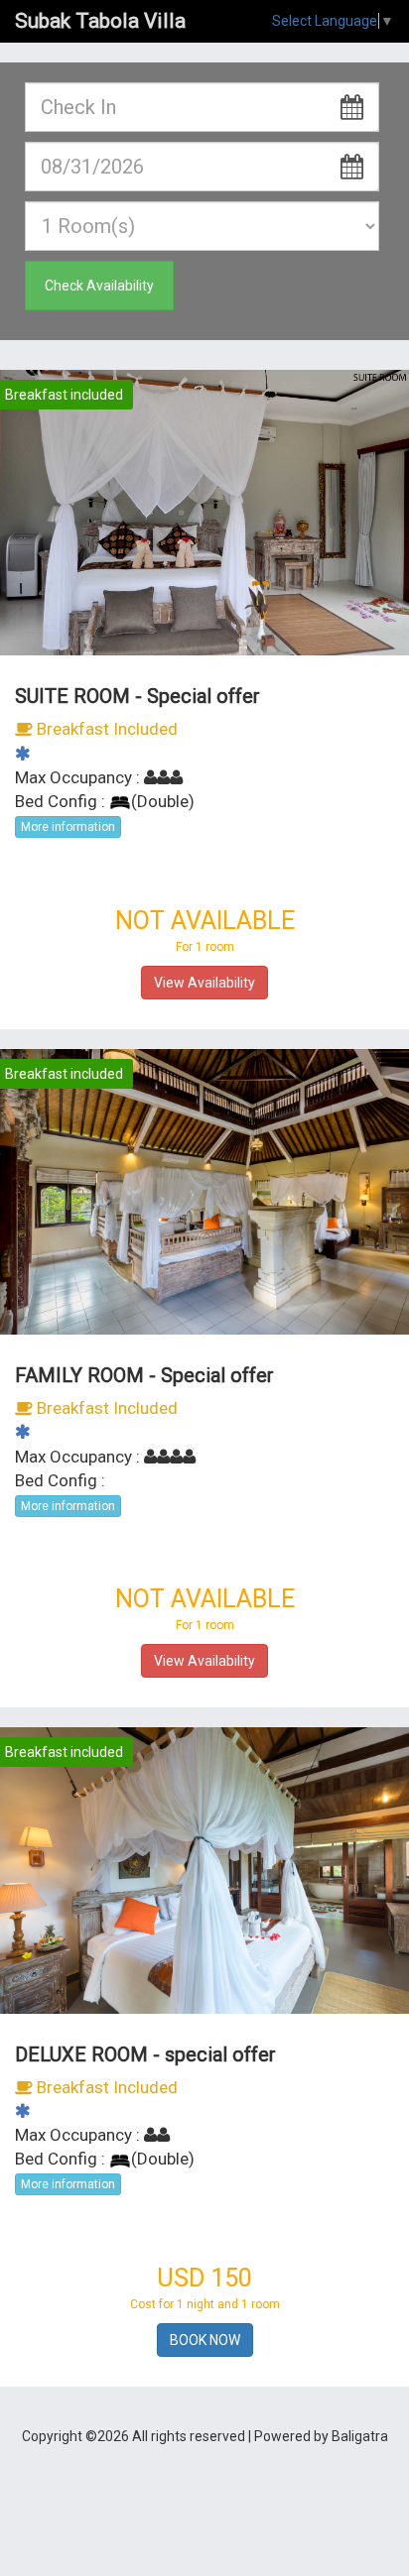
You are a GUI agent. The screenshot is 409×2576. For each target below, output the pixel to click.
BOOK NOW (205, 2340)
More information (68, 827)
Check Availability (99, 286)
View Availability (204, 983)
